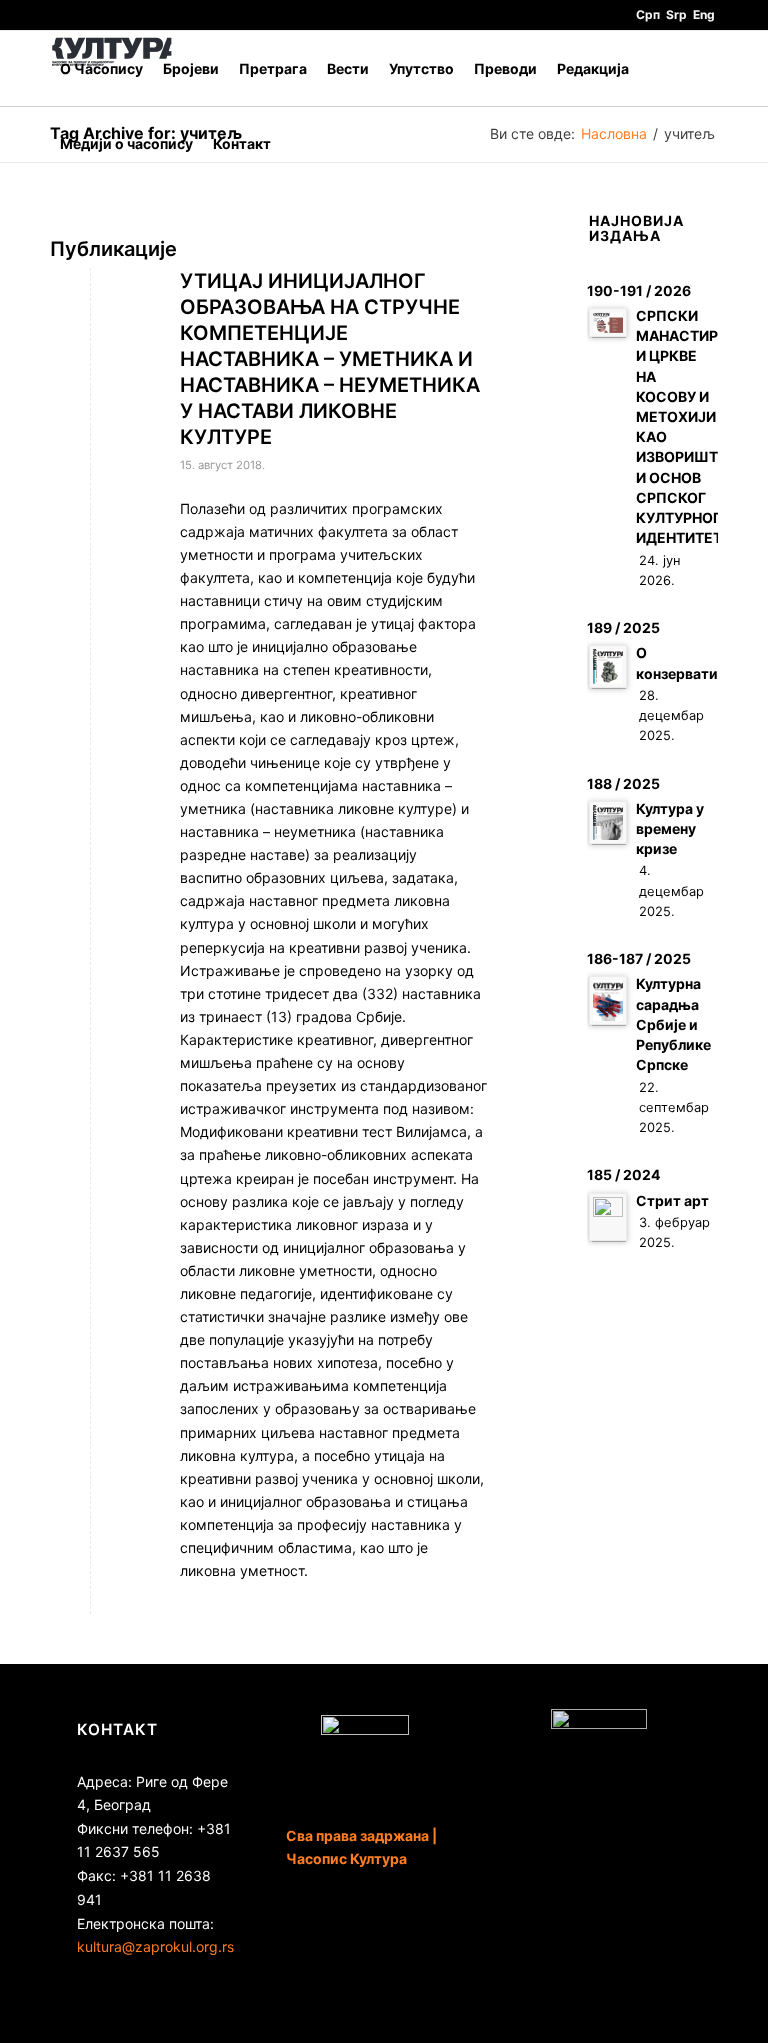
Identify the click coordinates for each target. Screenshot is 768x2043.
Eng (704, 14)
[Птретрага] (296, 143)
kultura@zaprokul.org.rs (155, 1946)
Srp (676, 14)
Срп (648, 14)
